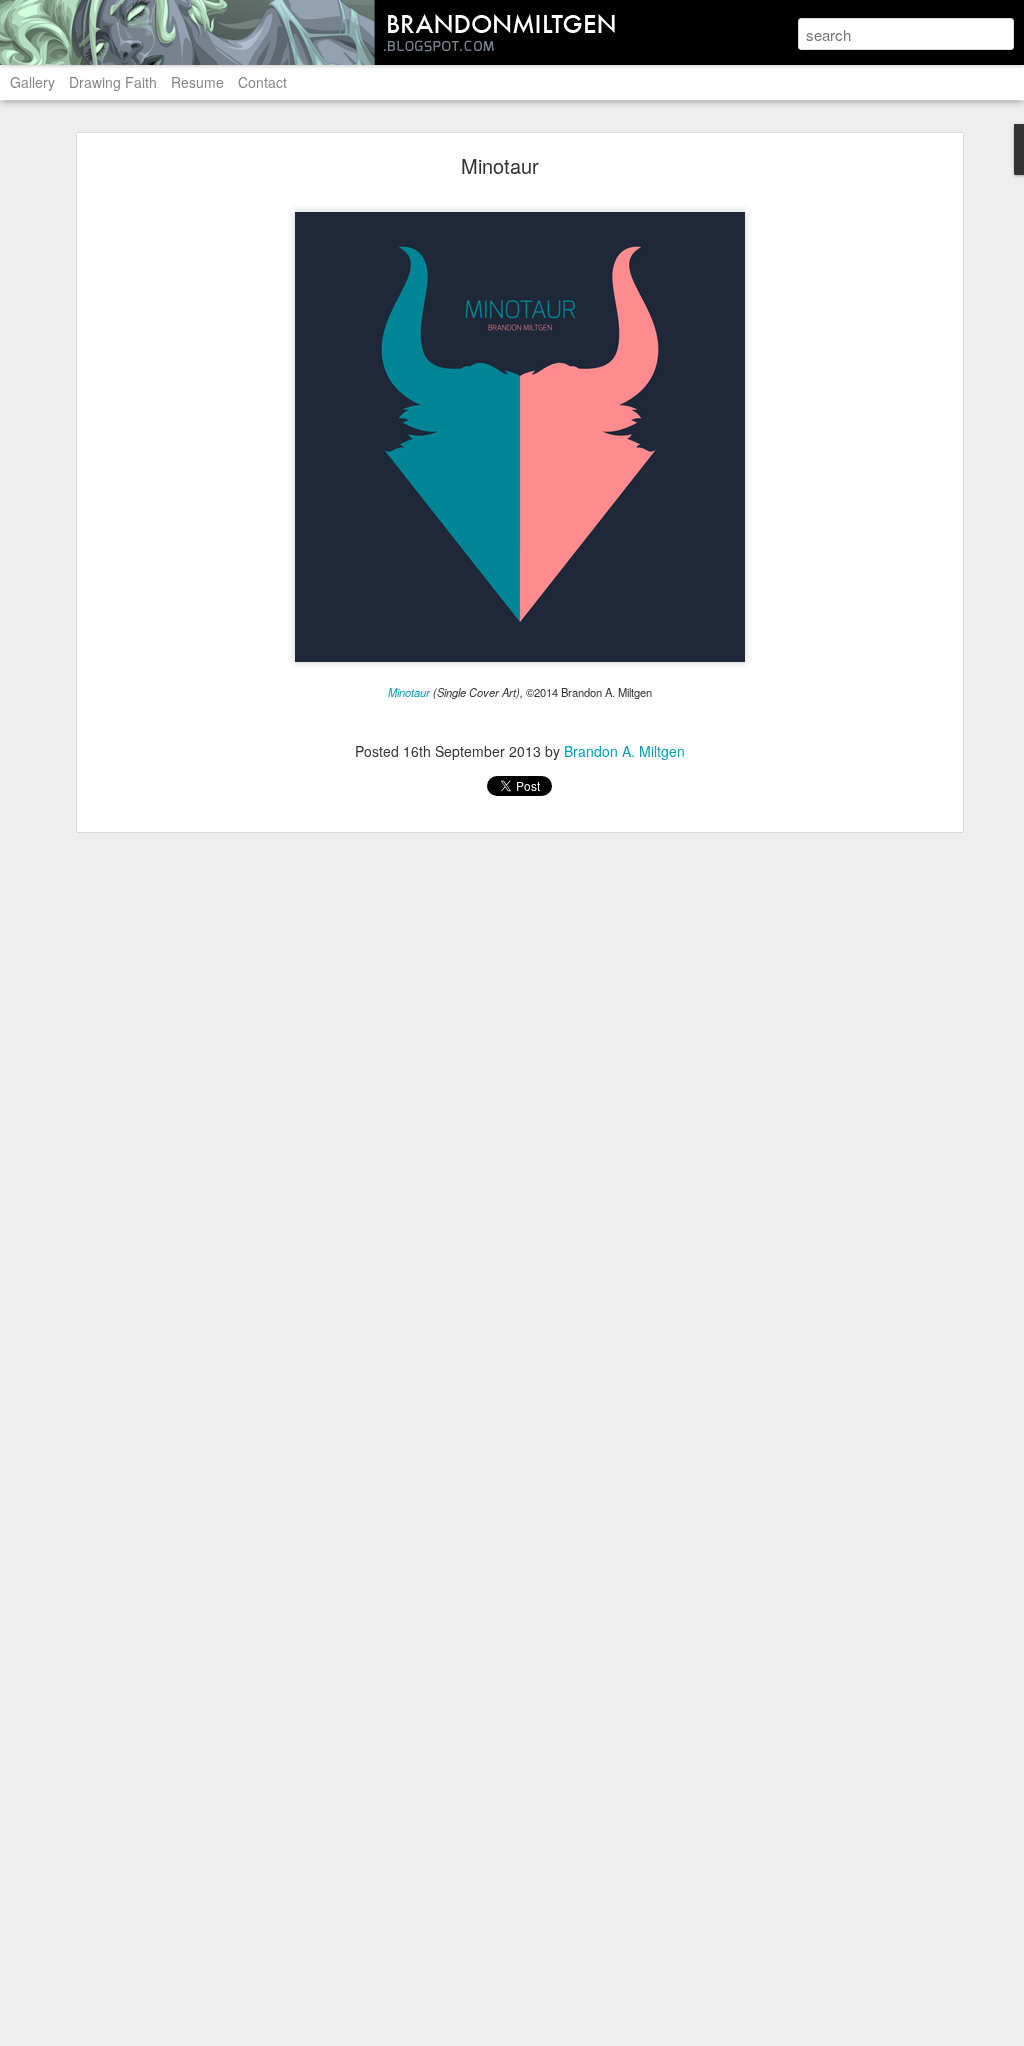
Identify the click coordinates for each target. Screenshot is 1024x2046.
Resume (197, 82)
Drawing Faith (113, 82)
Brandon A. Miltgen (624, 751)
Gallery (32, 82)
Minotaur (500, 165)
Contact (262, 82)
